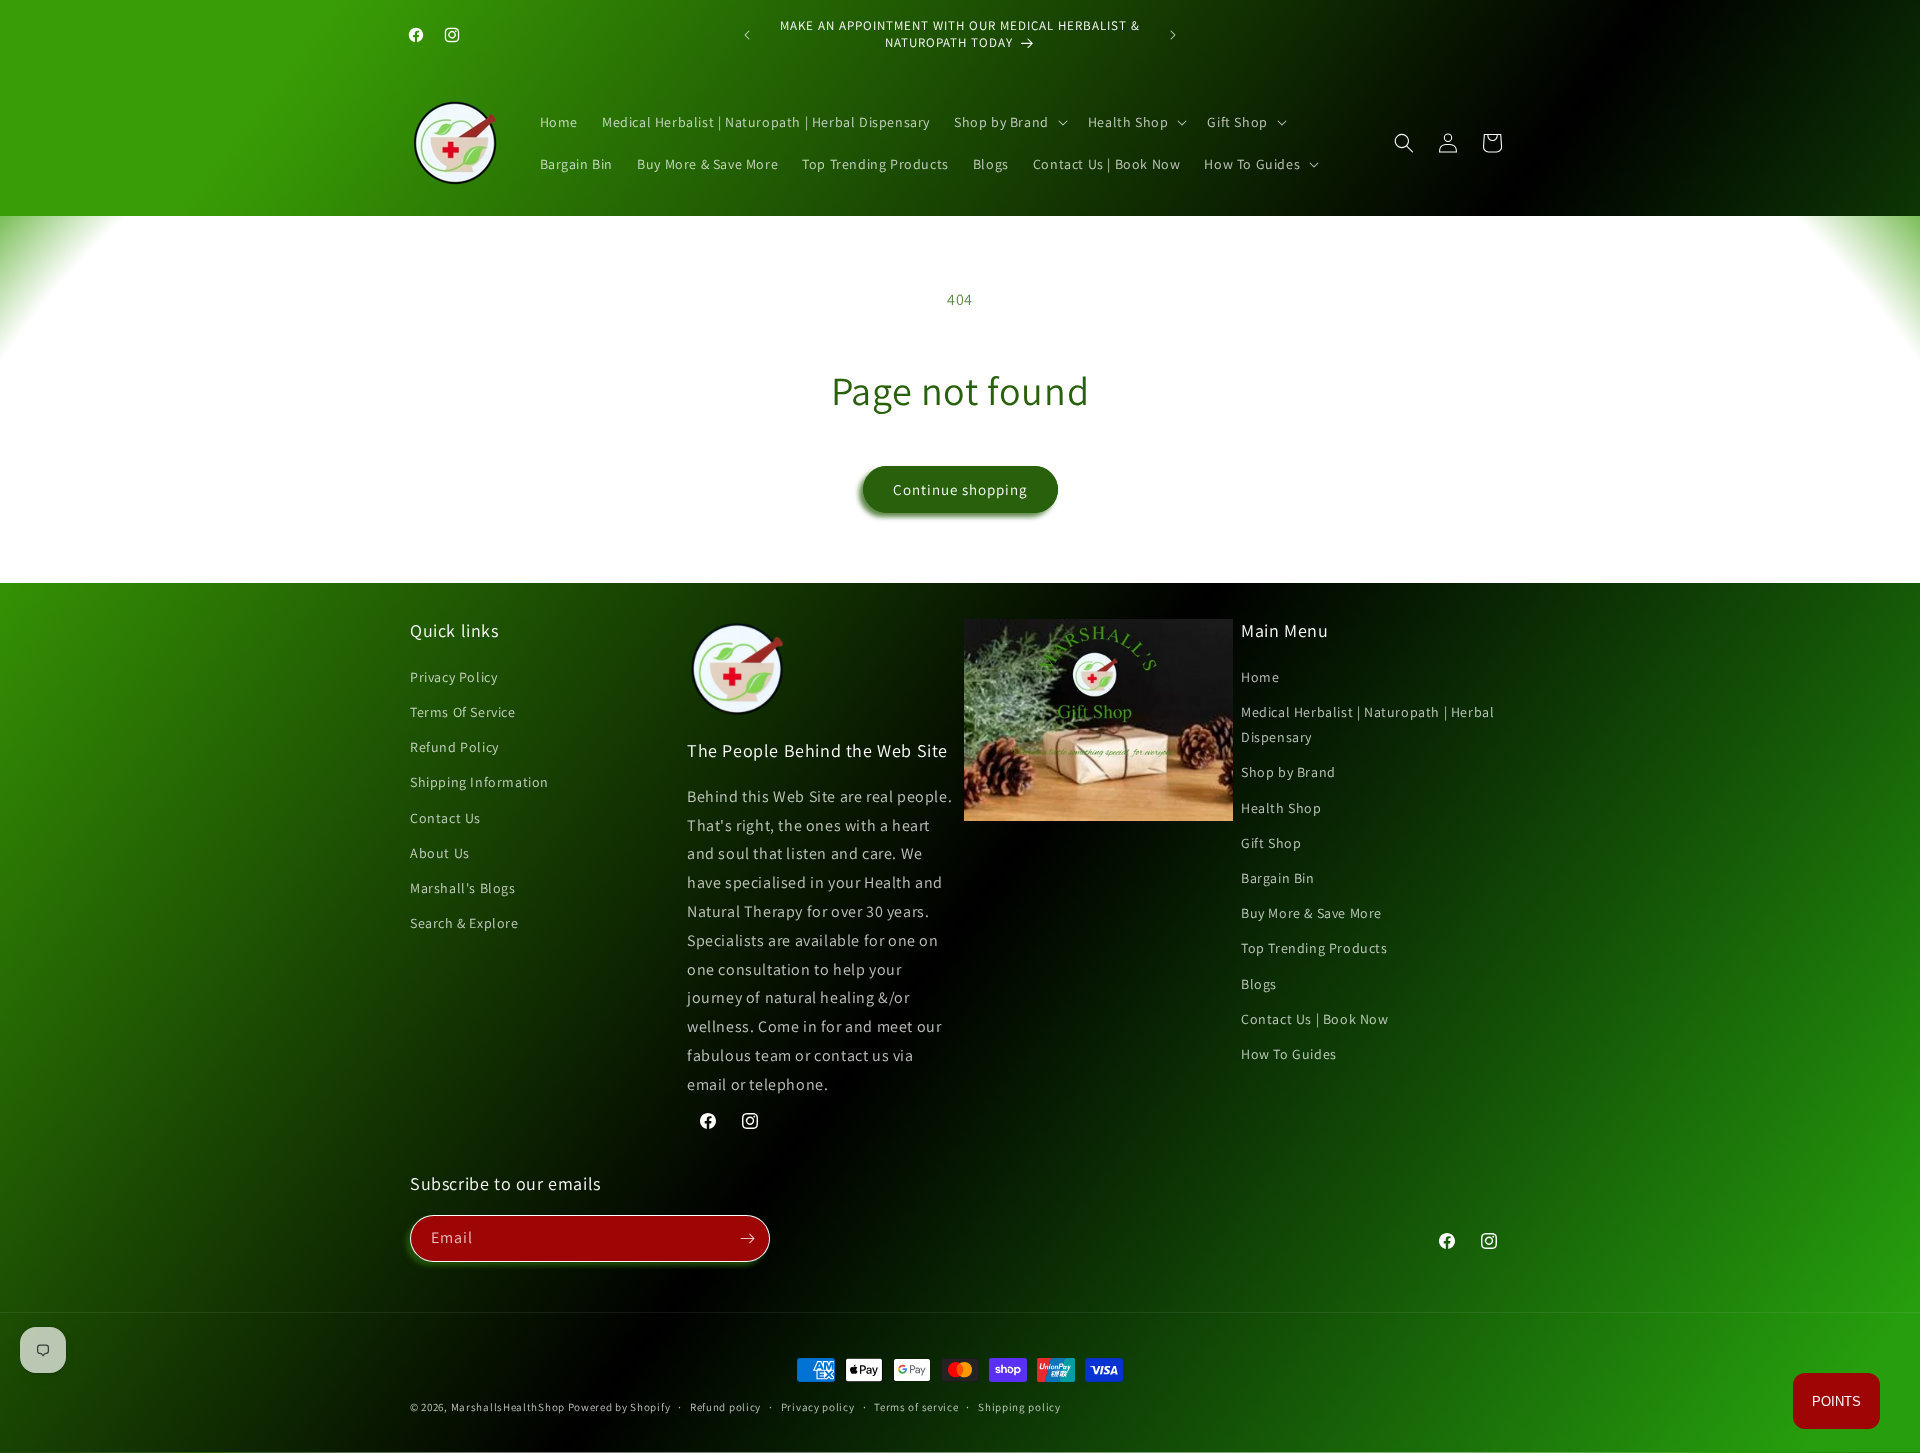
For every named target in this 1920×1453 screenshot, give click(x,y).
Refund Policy (454, 747)
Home (1260, 677)
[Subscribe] (747, 1238)
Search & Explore (464, 923)
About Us (440, 853)
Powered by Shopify (619, 1407)
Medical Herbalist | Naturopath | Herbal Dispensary (1367, 724)
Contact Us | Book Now (1315, 1019)
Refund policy (725, 1407)
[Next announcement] (1173, 35)
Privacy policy (818, 1407)
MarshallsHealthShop (508, 1407)
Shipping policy (1019, 1407)
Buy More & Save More (1311, 913)
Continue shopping (960, 489)
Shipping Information (479, 782)
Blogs (1259, 984)
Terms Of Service (463, 712)
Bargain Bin (1278, 878)
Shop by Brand (1288, 772)
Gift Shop (1271, 843)
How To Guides (1289, 1054)
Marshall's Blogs (463, 888)
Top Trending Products (1314, 948)
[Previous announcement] (747, 35)
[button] (1009, 122)
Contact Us (445, 818)
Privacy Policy (453, 677)
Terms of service (916, 1407)
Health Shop (1281, 808)
